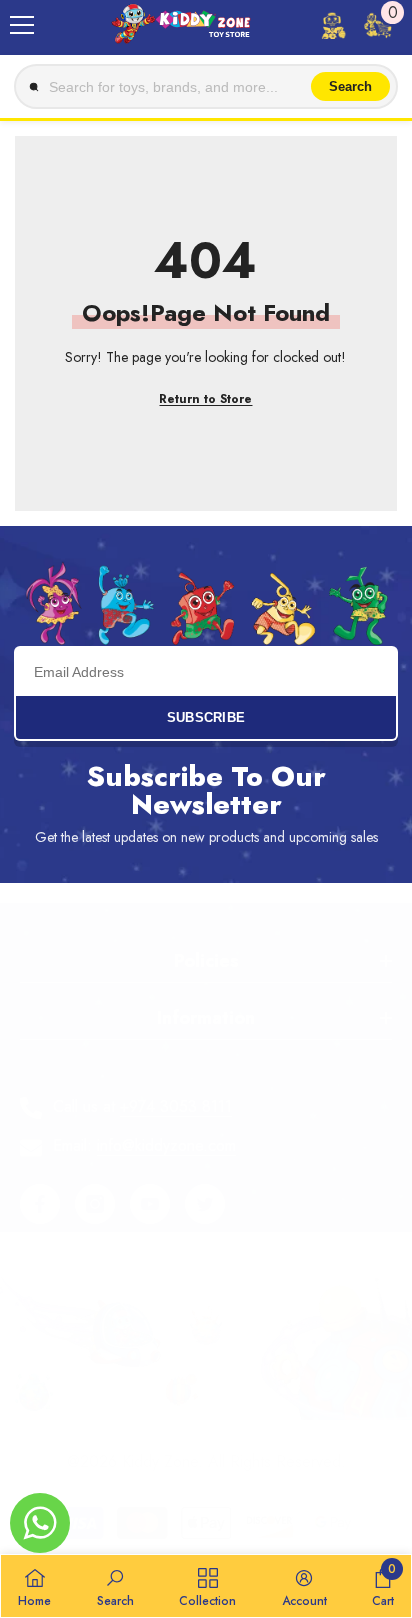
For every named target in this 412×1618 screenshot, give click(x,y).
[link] (115, 1586)
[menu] (22, 25)
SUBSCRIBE (206, 717)
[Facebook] (40, 1204)
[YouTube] (150, 1204)
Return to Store (205, 399)
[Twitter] (205, 1204)
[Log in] (333, 25)
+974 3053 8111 (176, 1106)
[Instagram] (95, 1204)
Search (350, 86)
